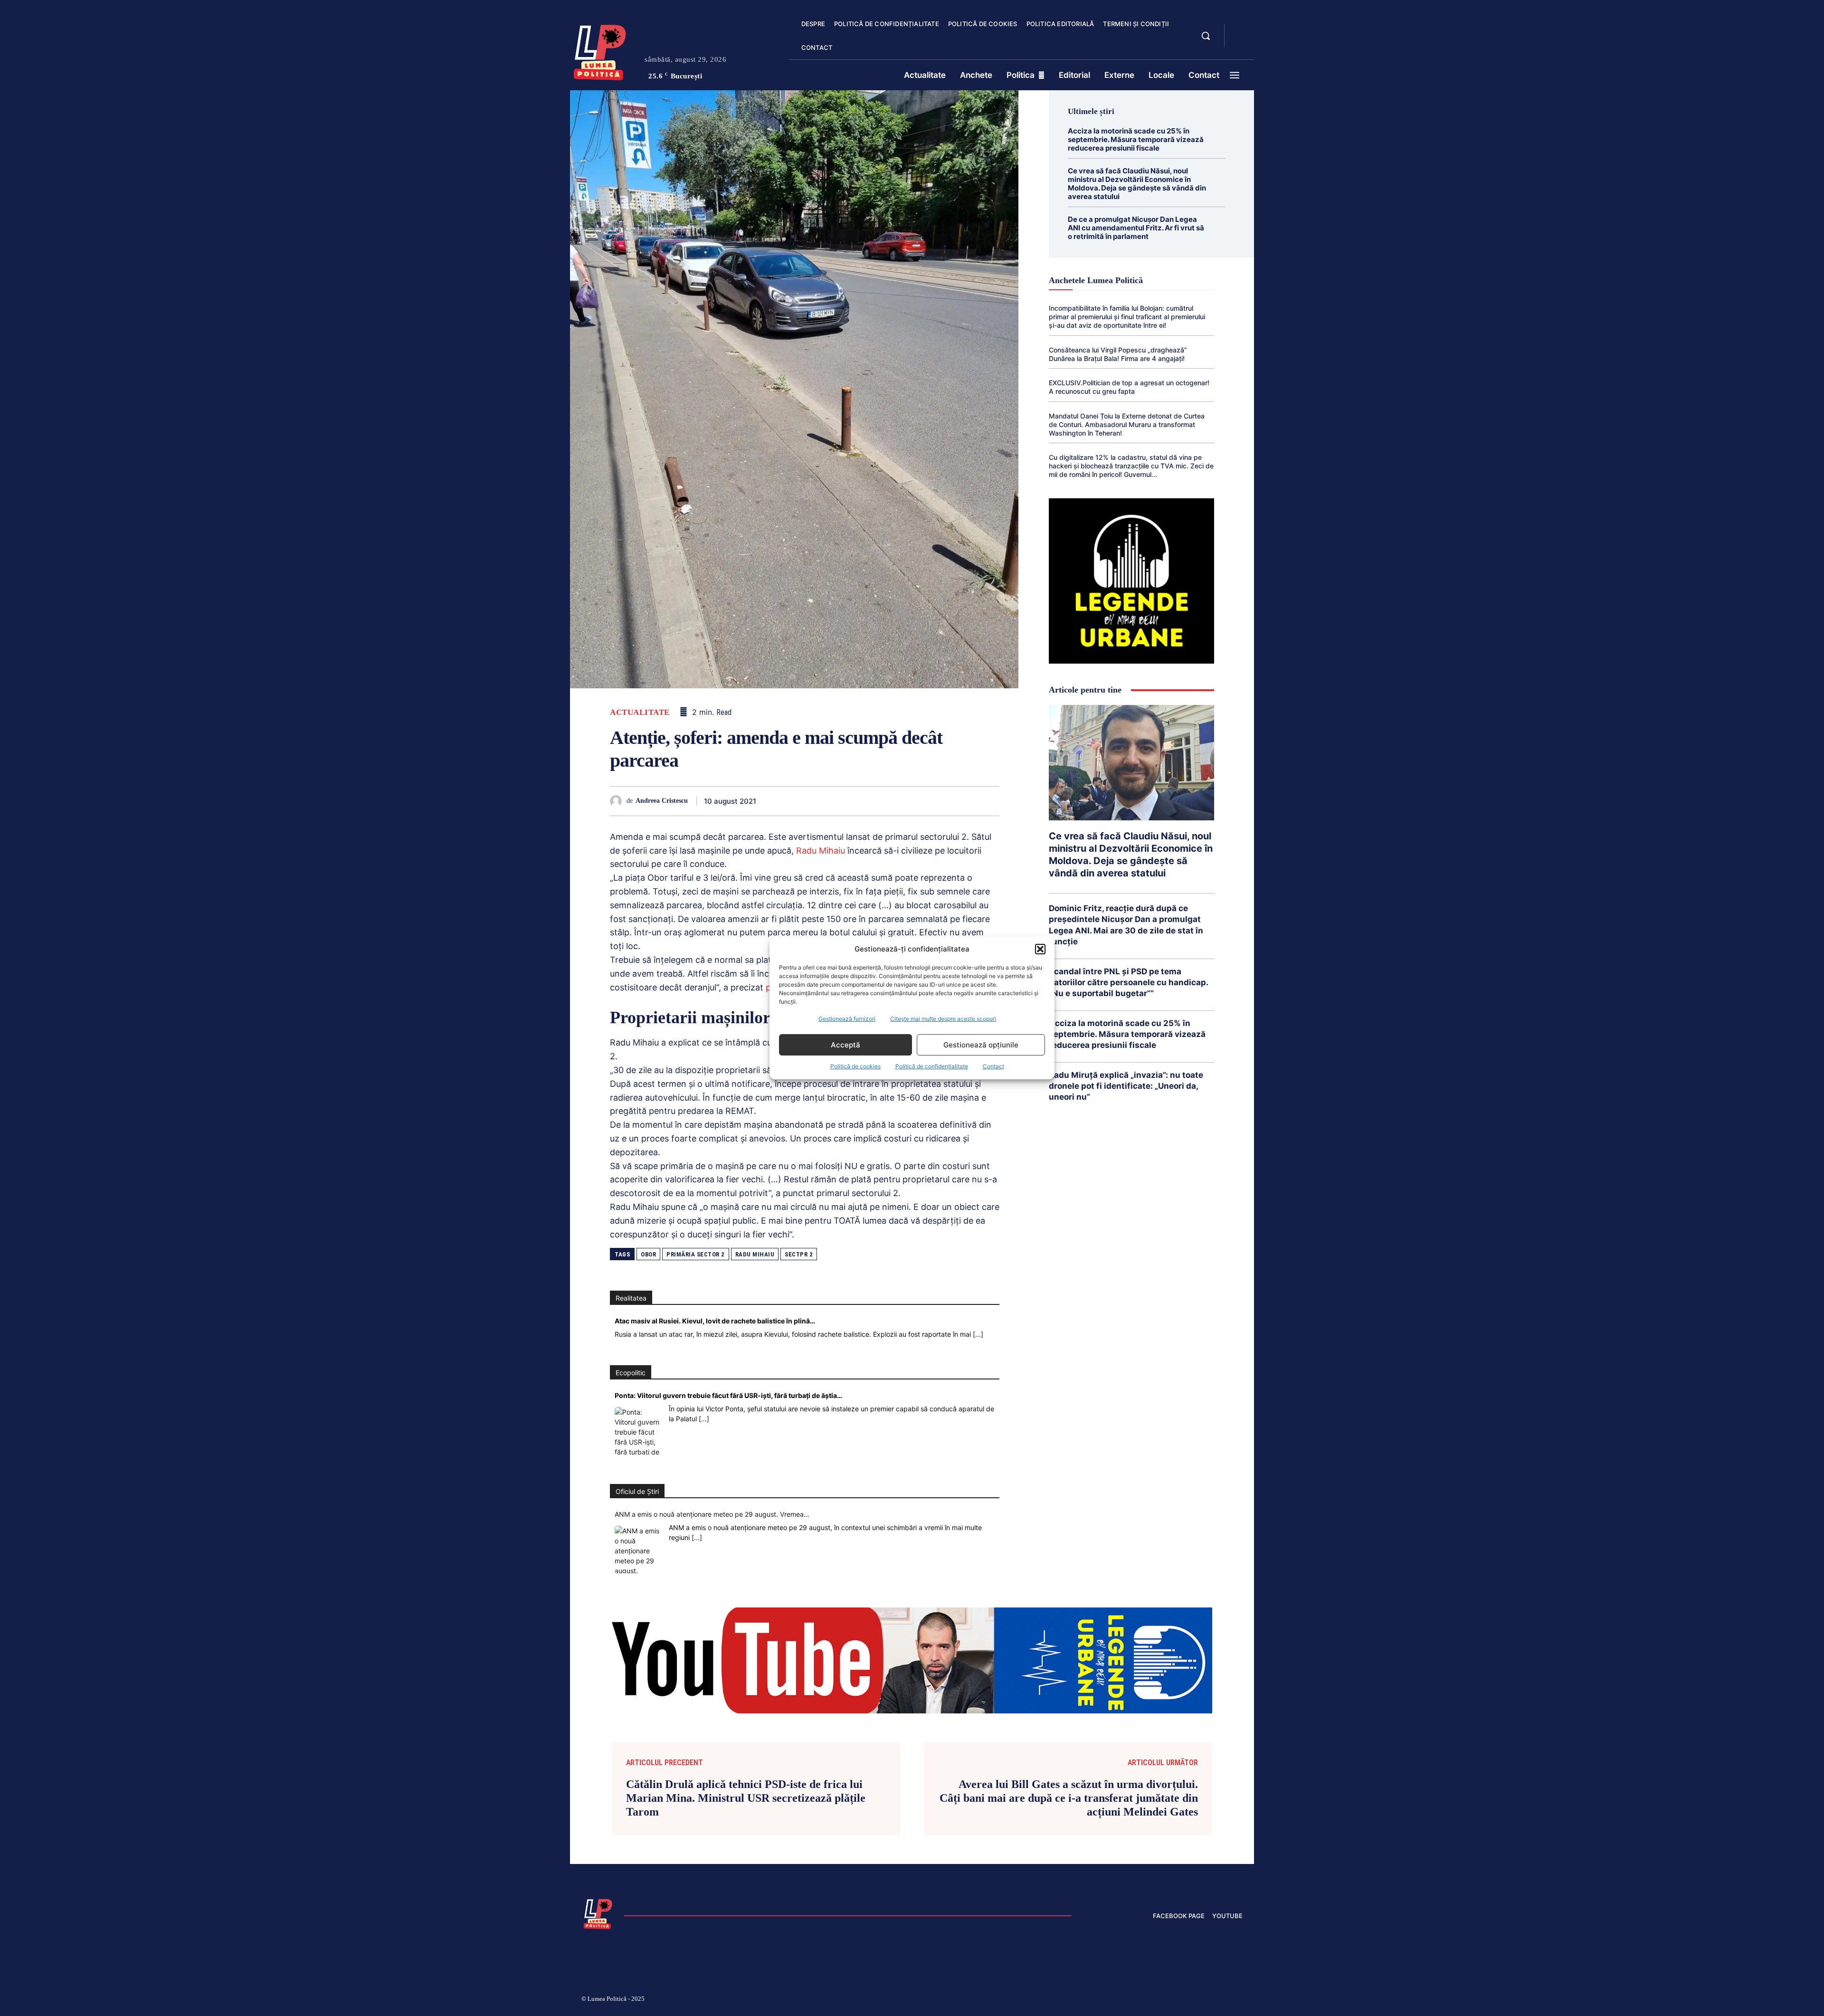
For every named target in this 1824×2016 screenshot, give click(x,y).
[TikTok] (1149, 2000)
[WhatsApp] (858, 801)
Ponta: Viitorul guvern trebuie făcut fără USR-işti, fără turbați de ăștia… (728, 1395)
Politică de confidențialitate (932, 1066)
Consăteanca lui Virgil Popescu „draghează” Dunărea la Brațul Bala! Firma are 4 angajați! (1118, 354)
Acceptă (845, 1045)
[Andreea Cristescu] (618, 801)
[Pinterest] (836, 801)
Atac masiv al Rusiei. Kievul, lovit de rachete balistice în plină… (715, 1321)
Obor (648, 1254)
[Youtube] (1239, 2000)
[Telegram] (945, 801)
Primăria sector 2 (696, 1254)
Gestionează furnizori (847, 1019)
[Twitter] (814, 801)
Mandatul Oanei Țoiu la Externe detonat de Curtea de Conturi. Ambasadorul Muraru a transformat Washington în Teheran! (1127, 424)
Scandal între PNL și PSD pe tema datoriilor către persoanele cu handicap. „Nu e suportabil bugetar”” (1129, 982)
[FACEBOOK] (1240, 30)
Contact (993, 1066)
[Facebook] (792, 801)
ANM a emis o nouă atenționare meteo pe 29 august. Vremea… (712, 1514)
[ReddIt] (902, 801)
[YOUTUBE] (1240, 42)
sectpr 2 (799, 1254)
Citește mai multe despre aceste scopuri (943, 1019)
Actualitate (640, 712)
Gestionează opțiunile (981, 1045)
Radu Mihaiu (821, 851)
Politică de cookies (855, 1066)
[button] (1040, 949)
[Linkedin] (880, 801)
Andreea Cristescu (662, 801)
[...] (978, 1334)
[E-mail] (923, 801)
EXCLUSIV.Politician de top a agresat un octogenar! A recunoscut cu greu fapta (1129, 387)
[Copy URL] (967, 801)
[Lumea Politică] (600, 50)
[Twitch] (1171, 2000)
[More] (989, 801)
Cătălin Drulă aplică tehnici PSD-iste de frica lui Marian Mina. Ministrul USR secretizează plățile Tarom (746, 1798)
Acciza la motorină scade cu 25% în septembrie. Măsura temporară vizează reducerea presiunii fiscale (1136, 139)
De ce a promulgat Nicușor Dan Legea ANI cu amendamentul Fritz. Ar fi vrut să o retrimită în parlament (1136, 228)
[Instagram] (1126, 2000)
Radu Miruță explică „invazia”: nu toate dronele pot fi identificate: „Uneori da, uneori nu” (1126, 1086)
